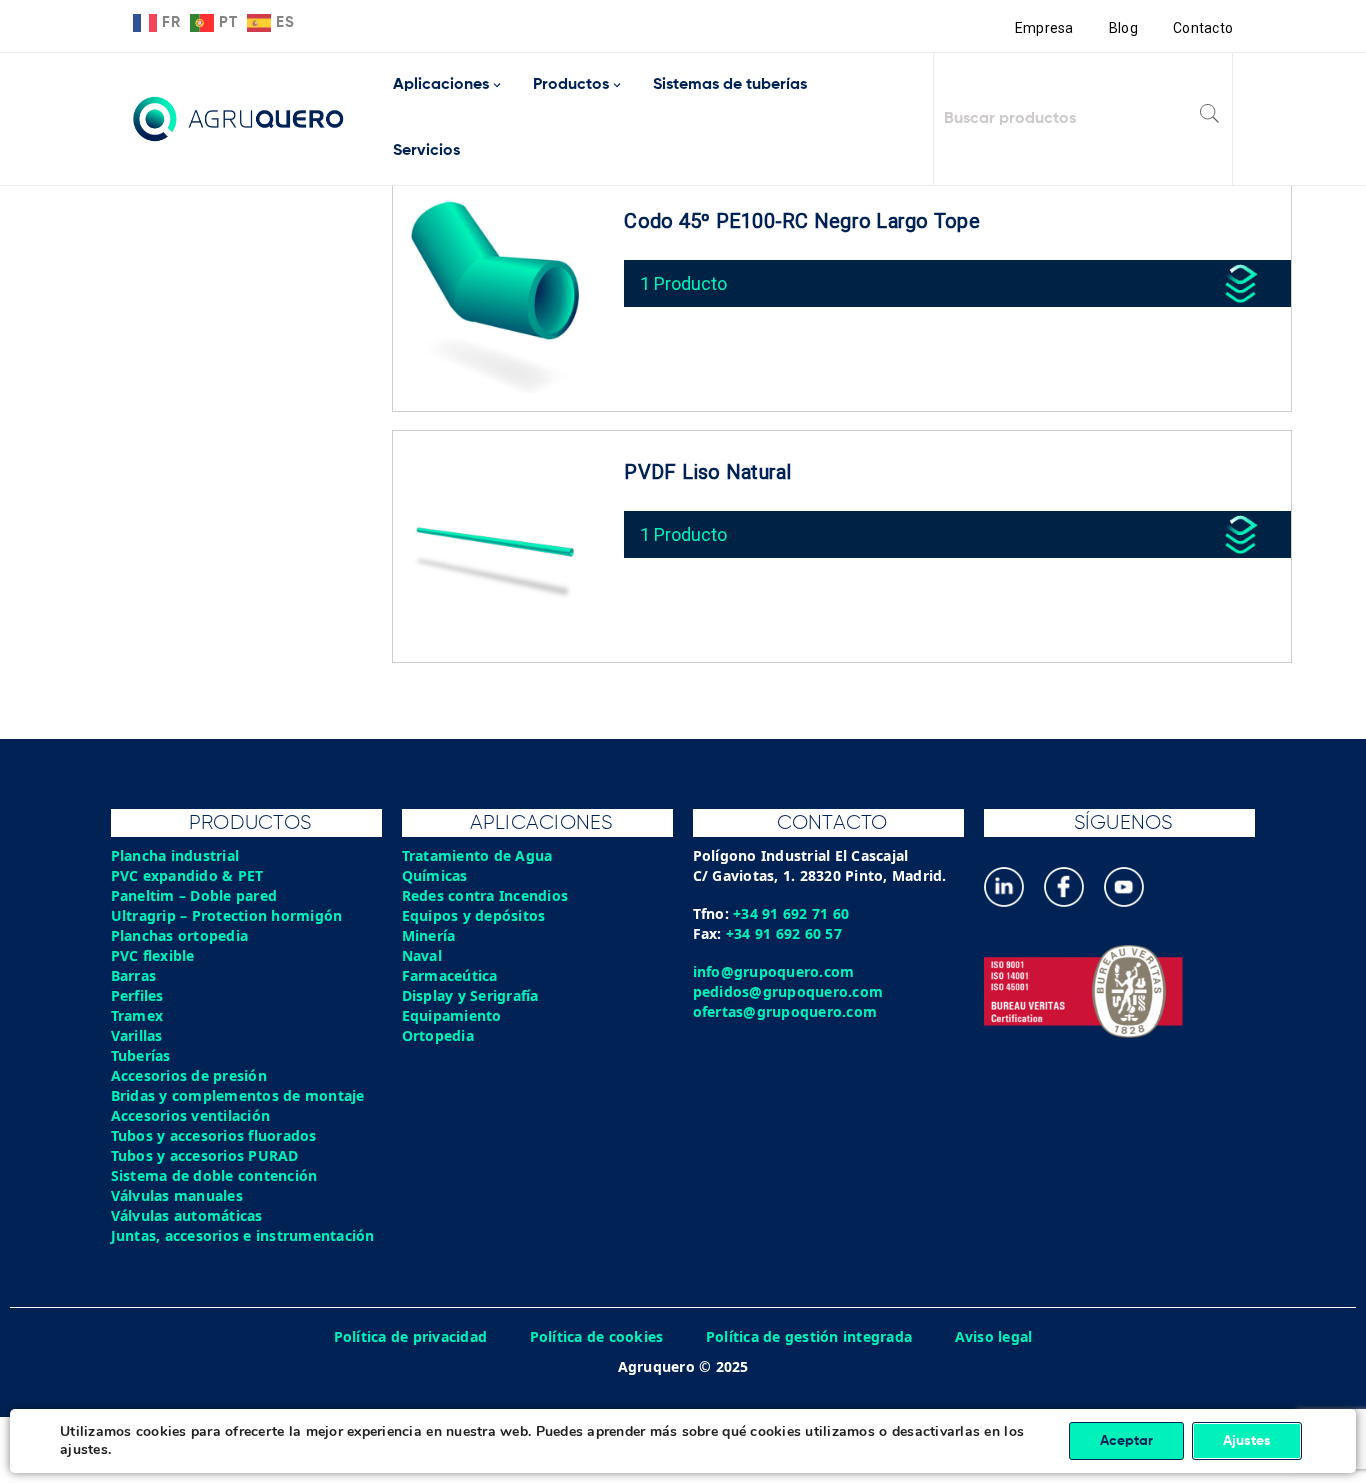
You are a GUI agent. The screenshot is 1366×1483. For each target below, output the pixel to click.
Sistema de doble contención (214, 1175)
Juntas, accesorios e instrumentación (243, 1235)
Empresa (1044, 28)
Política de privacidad (411, 1336)
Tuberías (141, 1055)
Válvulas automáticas (187, 1215)
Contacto (1203, 28)
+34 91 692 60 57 (784, 933)
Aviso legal (994, 1336)
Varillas (137, 1035)
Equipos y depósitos (474, 915)
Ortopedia (438, 1035)
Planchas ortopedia (180, 935)
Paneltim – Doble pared (194, 895)
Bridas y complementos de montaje (238, 1095)
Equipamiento (452, 1015)
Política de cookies (597, 1336)
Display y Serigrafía (470, 995)
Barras (134, 975)
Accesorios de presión (189, 1075)
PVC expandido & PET (187, 875)
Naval (422, 955)
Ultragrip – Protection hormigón (227, 915)
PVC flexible (153, 955)
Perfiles (137, 995)
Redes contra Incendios (485, 895)
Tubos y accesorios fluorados (214, 1135)
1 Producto (683, 283)
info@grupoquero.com (774, 971)
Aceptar (1126, 1441)
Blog (1123, 28)
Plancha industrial (175, 855)
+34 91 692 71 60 (791, 913)
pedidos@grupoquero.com (788, 991)
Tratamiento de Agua (477, 855)
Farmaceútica (450, 975)
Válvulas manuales (177, 1195)
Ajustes (1247, 1441)
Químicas (435, 875)
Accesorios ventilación (191, 1115)
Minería (429, 935)
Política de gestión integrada (809, 1336)
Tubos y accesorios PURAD (205, 1155)
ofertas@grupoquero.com (785, 1011)
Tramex (137, 1015)
